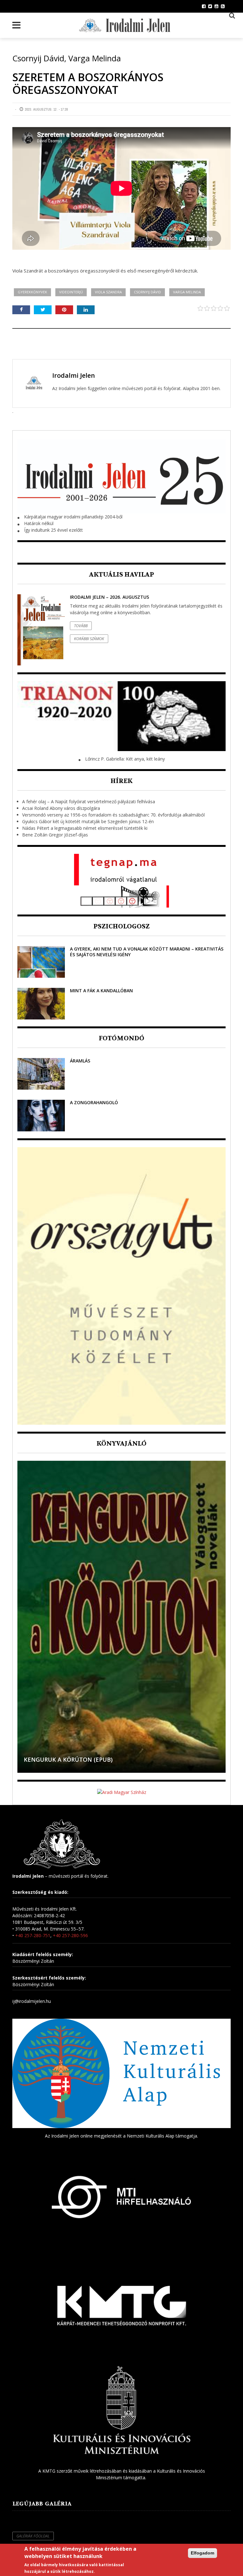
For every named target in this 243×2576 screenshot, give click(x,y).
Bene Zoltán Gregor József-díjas (55, 835)
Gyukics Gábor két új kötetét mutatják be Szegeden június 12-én (88, 821)
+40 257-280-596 (70, 1935)
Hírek (121, 781)
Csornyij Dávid (147, 292)
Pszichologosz (121, 926)
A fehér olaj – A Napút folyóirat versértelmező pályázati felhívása (89, 802)
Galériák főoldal (33, 2536)
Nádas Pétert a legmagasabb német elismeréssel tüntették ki (85, 828)
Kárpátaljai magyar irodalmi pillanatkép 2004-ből (73, 517)
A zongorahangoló (94, 1102)
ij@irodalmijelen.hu (32, 2001)
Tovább (81, 626)
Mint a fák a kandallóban (101, 991)
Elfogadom (202, 2553)
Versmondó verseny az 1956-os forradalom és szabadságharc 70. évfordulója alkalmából (113, 815)
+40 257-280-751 (33, 1935)
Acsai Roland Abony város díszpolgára (61, 808)
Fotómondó (121, 1038)
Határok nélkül (39, 523)
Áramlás (80, 1061)
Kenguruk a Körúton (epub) (68, 1759)
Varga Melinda (187, 292)
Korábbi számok (89, 639)
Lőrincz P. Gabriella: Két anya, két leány (125, 759)
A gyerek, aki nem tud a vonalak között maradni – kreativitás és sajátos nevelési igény (147, 952)
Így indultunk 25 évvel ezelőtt (53, 530)
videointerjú (71, 292)
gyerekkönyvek (32, 292)
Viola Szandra (108, 292)
